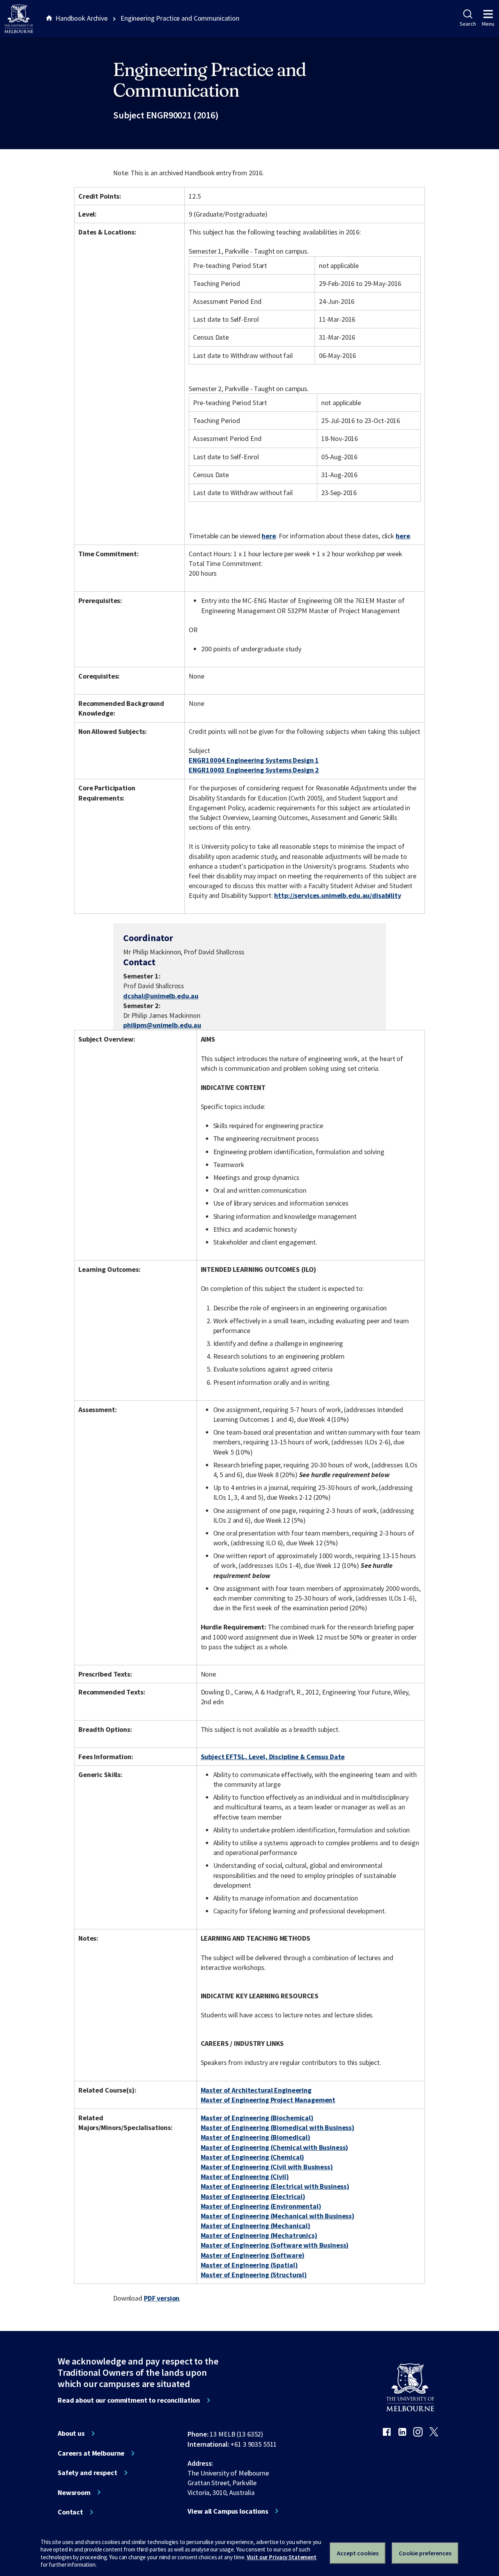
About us (71, 2433)
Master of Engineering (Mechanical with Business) (278, 2216)
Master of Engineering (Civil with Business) (267, 2167)
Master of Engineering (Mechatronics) (259, 2235)
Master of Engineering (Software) (253, 2255)
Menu (488, 24)
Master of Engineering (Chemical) (253, 2157)
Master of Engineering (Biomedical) (256, 2137)
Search (468, 24)
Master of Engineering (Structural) (254, 2275)
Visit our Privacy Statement (282, 2557)
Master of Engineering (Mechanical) (256, 2226)
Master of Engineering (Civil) (245, 2177)
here (269, 536)
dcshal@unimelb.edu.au (161, 996)
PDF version (162, 2298)
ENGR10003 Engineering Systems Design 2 (254, 770)
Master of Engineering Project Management (268, 2100)
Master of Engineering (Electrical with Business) (275, 2186)
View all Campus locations (228, 2511)
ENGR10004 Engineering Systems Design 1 (254, 760)
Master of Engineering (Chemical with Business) (275, 2147)
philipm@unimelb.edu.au (162, 1025)
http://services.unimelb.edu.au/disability (337, 895)
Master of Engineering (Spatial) (249, 2265)
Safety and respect (88, 2473)
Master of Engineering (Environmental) (261, 2206)
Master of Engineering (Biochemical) (257, 2118)
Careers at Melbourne (91, 2453)
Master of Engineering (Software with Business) (275, 2245)
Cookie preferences (425, 2553)
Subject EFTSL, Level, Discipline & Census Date (273, 1757)
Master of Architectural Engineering (256, 2090)
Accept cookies (358, 2553)
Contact (70, 2512)
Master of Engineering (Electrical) (253, 2196)
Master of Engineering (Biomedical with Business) (278, 2127)
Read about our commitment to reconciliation (129, 2400)
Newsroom (74, 2493)
